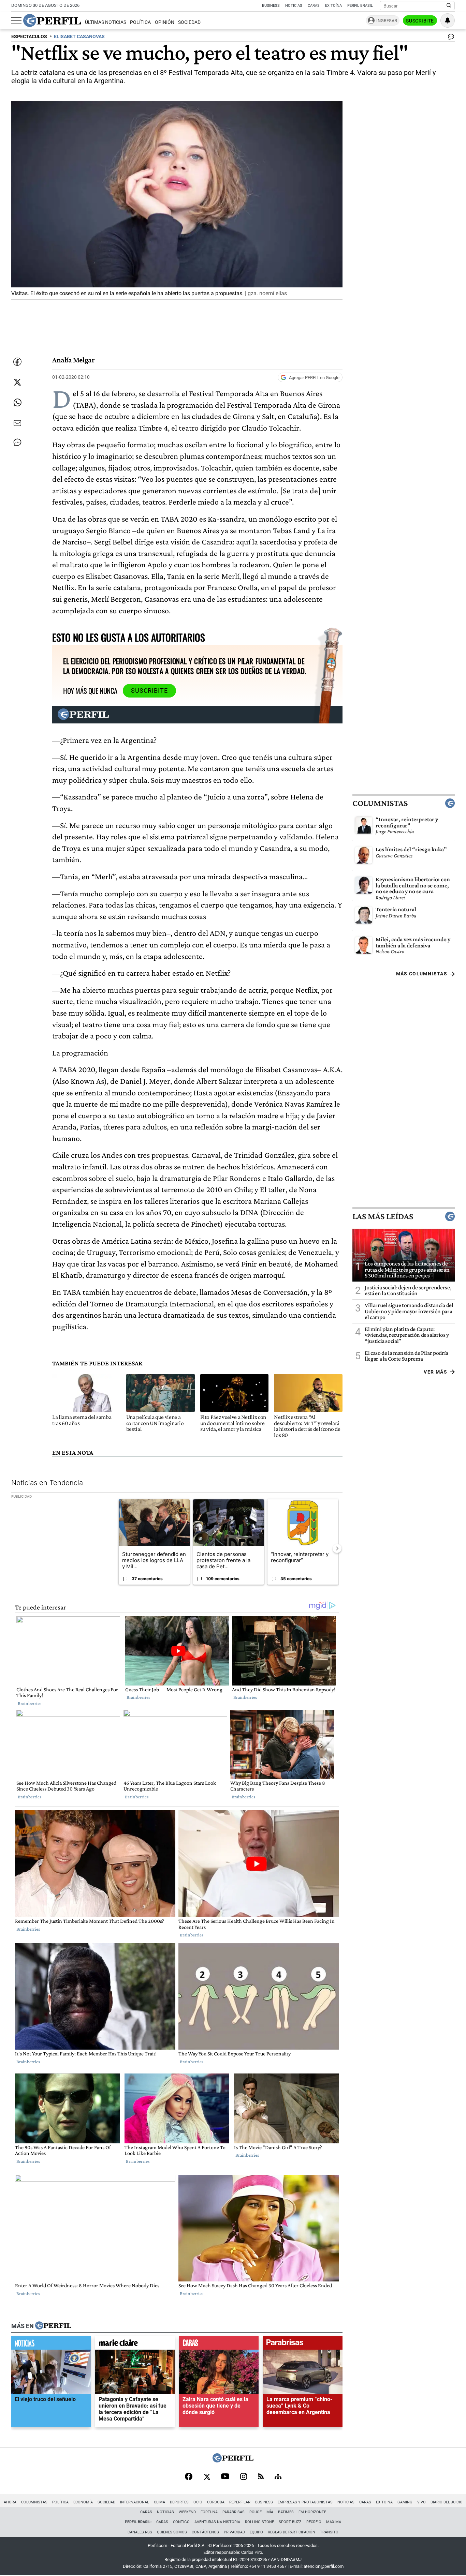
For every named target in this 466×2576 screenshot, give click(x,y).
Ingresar (387, 21)
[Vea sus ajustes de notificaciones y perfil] (448, 20)
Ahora (10, 2502)
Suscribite (420, 21)
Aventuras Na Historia (217, 2522)
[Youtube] (225, 2477)
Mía (270, 2512)
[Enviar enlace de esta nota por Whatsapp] (17, 403)
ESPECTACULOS (29, 37)
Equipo (256, 2532)
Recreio (314, 2522)
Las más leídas (383, 1216)
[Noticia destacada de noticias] (51, 2345)
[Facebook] (189, 2477)
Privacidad (234, 2532)
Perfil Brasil (360, 6)
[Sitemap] (278, 2477)
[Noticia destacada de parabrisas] (303, 2345)
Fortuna (209, 2512)
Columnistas (380, 803)
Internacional (135, 2502)
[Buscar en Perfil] (449, 6)
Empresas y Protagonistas (305, 2502)
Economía (83, 2502)
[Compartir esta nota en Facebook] (17, 362)
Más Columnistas (422, 974)
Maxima (334, 2522)
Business (271, 6)
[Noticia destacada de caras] (219, 2345)
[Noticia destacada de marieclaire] (135, 2345)
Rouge (256, 2512)
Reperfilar (240, 2502)
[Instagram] (244, 2477)
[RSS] (261, 2477)
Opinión (165, 22)
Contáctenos (205, 2532)
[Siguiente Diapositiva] (337, 1548)
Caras (314, 6)
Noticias (294, 6)
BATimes (286, 2512)
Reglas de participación (292, 2532)
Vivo (421, 2502)
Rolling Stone (259, 2522)
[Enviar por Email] (17, 423)
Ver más (435, 1372)
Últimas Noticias (106, 22)
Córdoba (216, 2502)
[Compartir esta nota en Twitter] (17, 382)
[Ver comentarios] (450, 38)
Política (140, 22)
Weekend (187, 2512)
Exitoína (333, 6)
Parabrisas (234, 2512)
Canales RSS (140, 2532)
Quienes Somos (172, 2532)
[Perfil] (53, 2326)
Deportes (179, 2502)
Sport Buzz (290, 2522)
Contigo (181, 2522)
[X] (207, 2477)
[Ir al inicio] (52, 20)
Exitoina (384, 2502)
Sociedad (189, 22)
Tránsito (329, 2532)
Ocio (198, 2502)
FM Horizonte (312, 2512)
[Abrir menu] (16, 21)
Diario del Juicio (447, 2502)
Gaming (405, 2502)
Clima (159, 2502)
